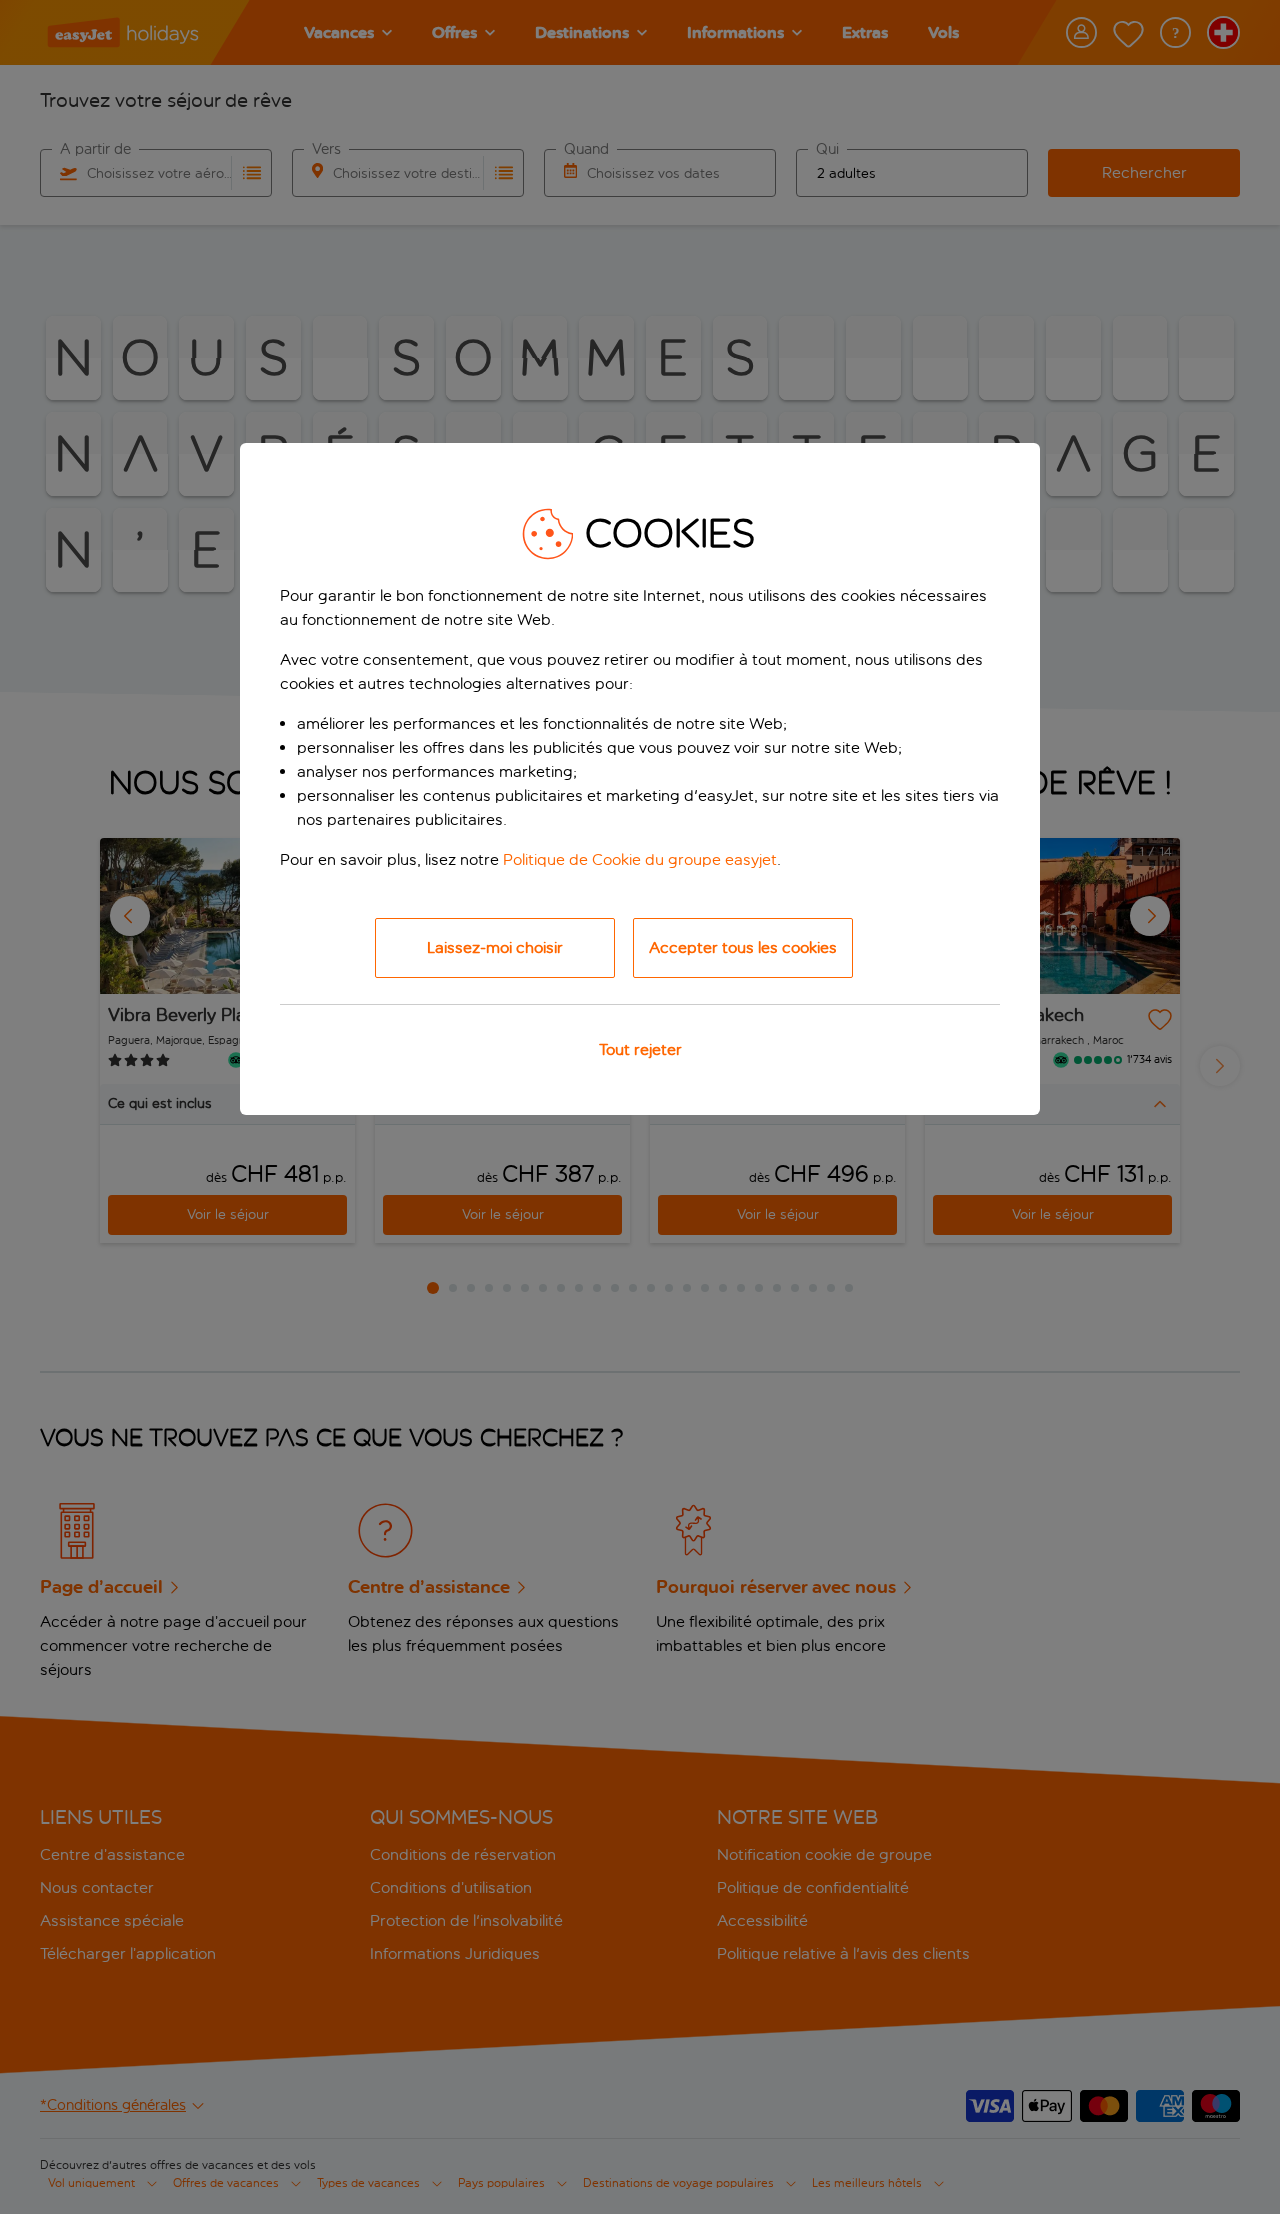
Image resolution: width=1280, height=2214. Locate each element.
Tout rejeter (640, 1049)
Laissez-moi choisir (495, 947)
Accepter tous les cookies (743, 947)
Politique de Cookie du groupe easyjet (640, 859)
